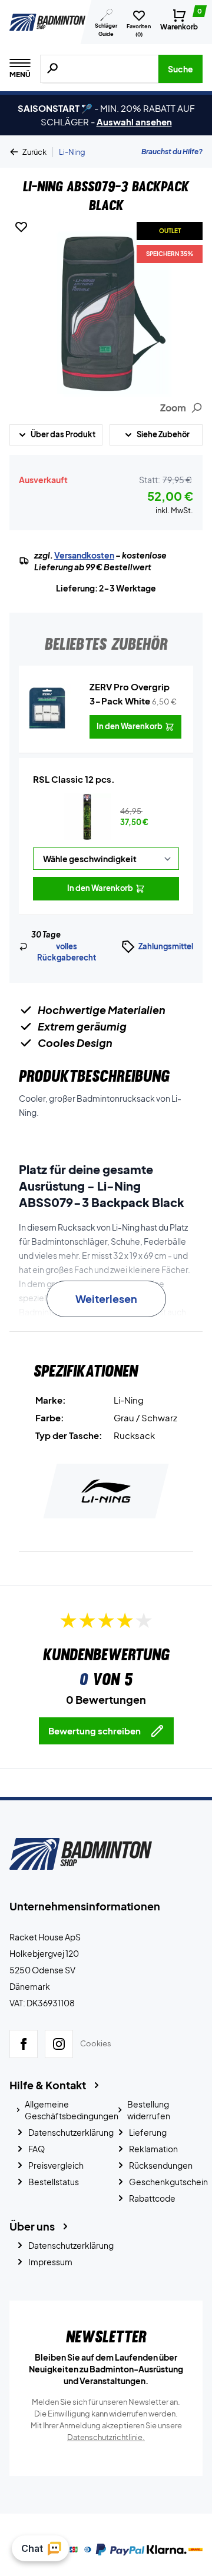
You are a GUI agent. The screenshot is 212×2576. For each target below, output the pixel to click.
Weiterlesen (106, 1299)
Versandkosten (84, 555)
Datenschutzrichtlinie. (106, 2437)
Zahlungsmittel (166, 946)
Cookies (96, 2043)
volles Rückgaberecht (67, 952)
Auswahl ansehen (134, 122)
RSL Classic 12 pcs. (74, 779)
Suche (180, 69)
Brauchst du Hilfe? (172, 152)
